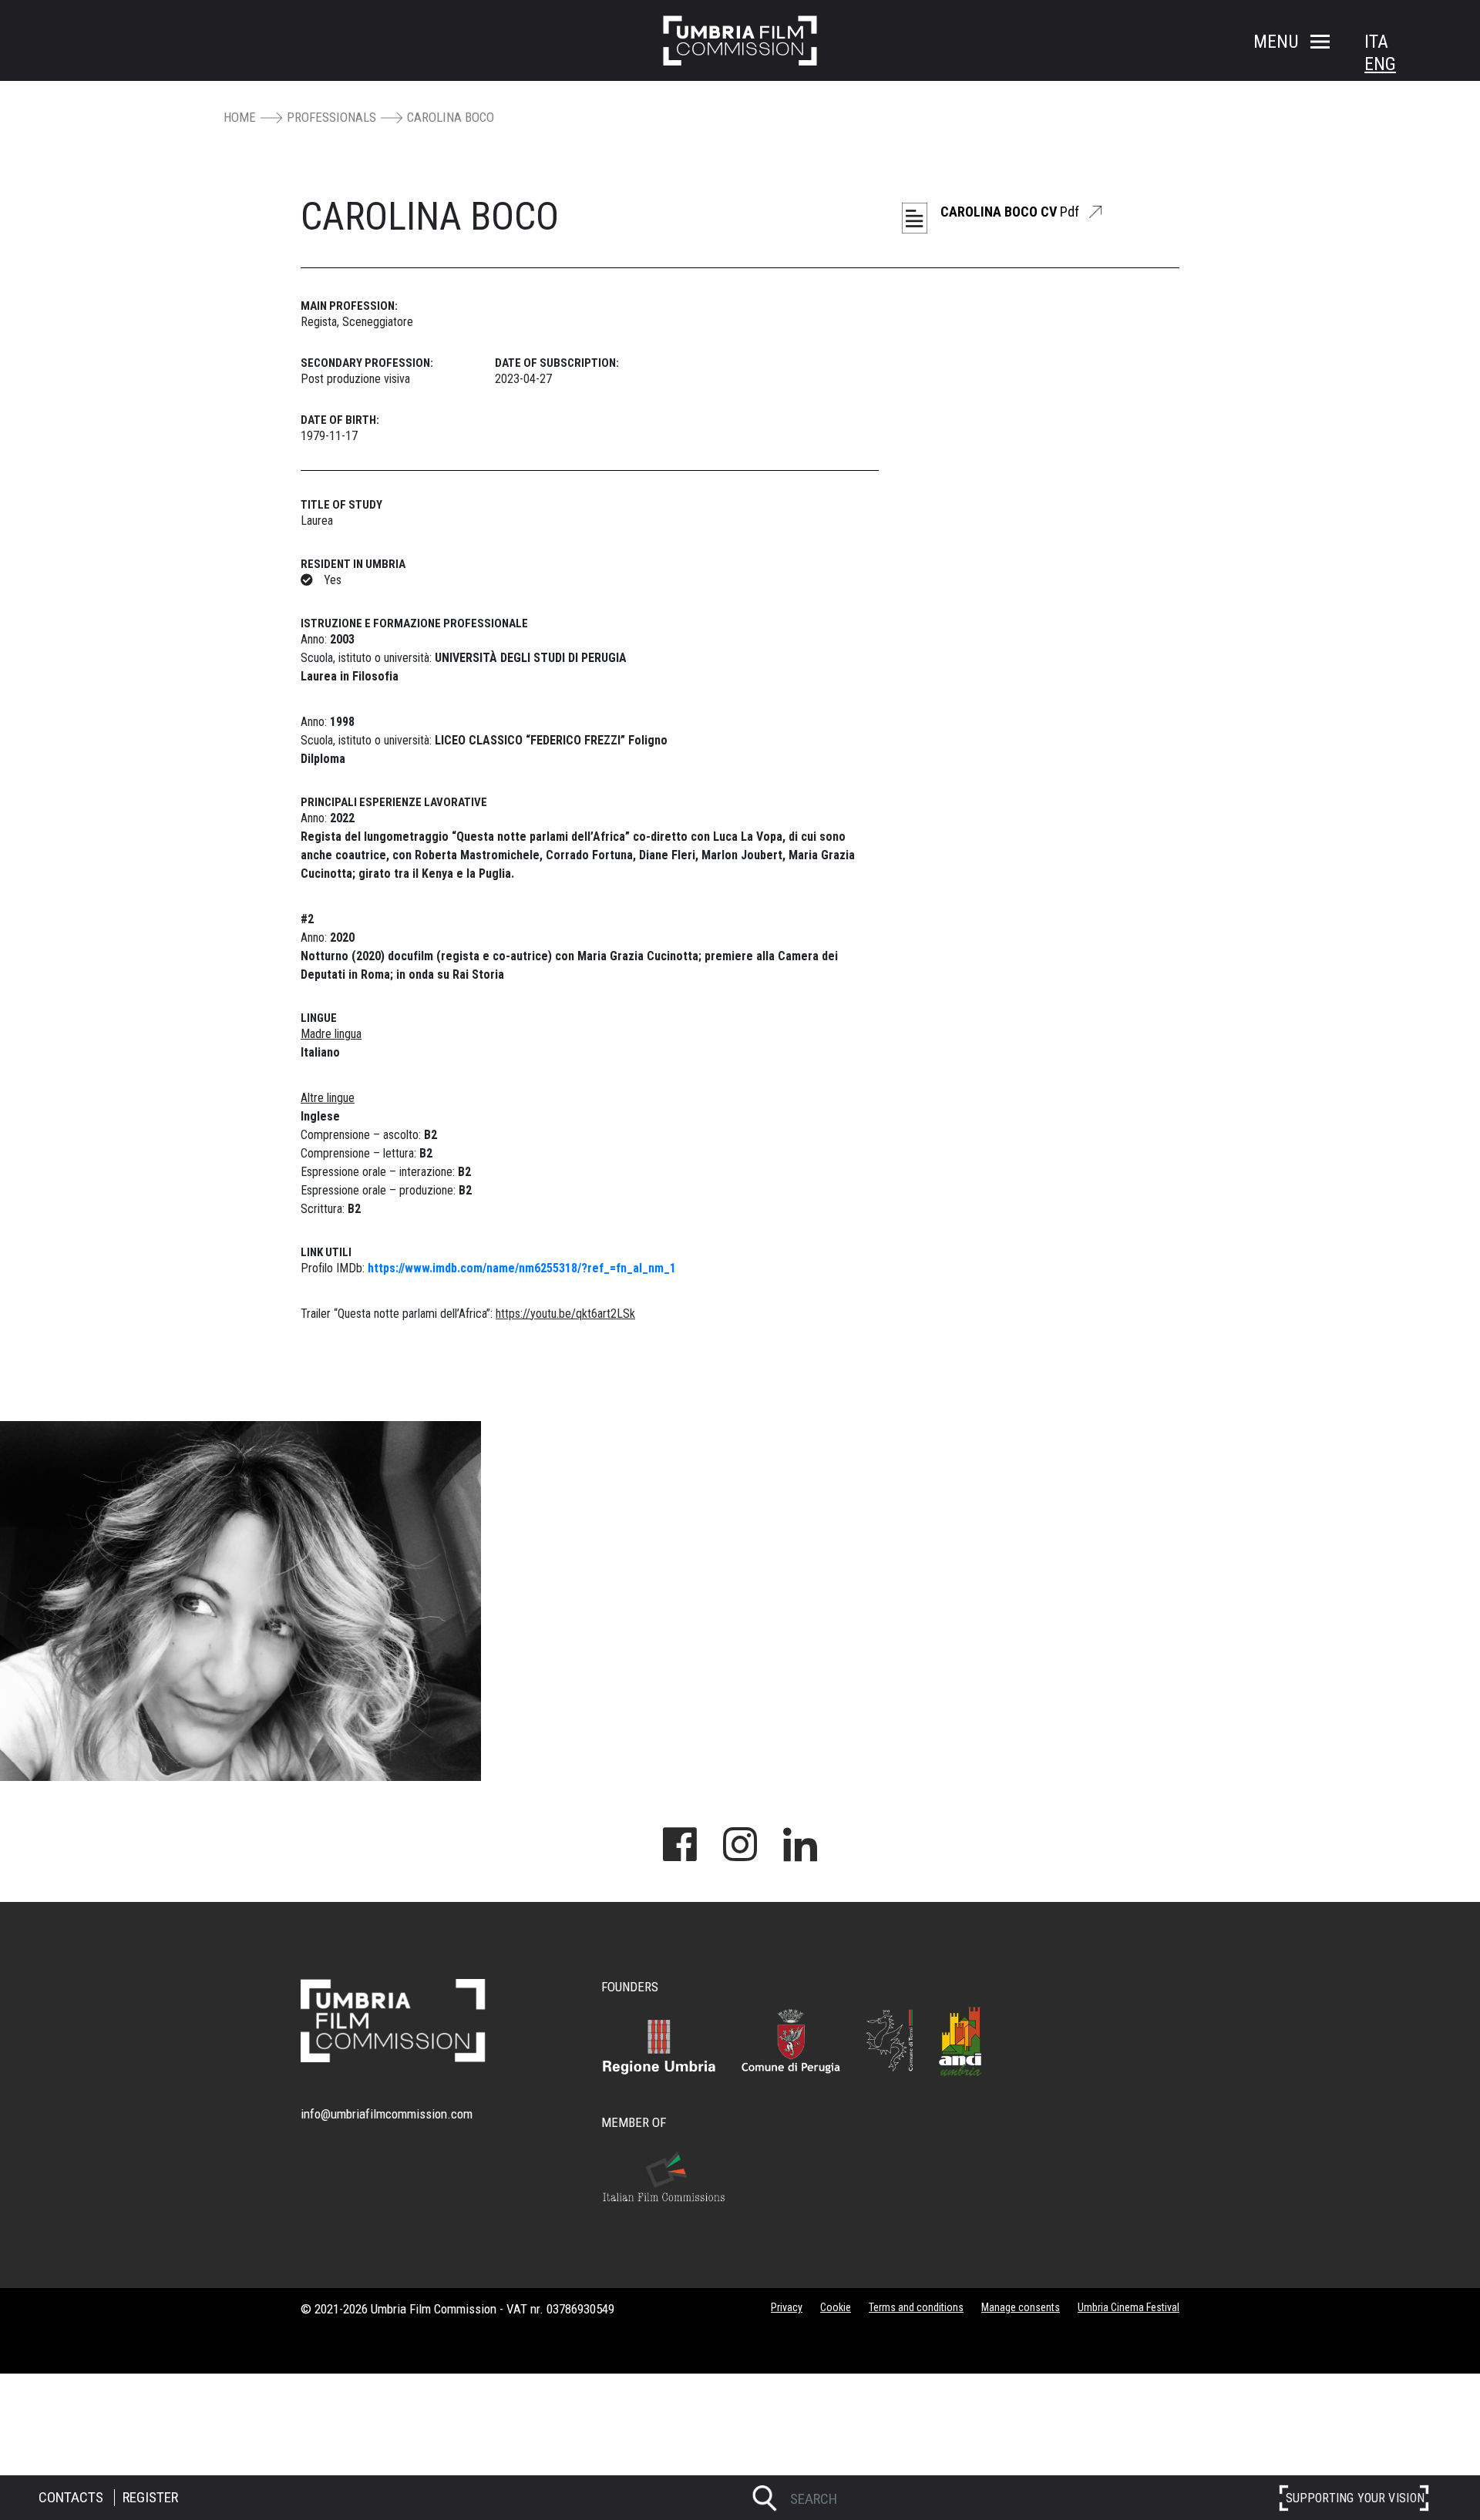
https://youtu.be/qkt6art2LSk (565, 1314)
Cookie (836, 2307)
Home (240, 117)
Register (150, 2497)
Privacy (787, 2307)
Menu (1276, 42)
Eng (1380, 64)
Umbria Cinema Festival (1128, 2307)
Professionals (331, 117)
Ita (1376, 42)
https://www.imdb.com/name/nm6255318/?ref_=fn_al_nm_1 (522, 1268)
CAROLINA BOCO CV (1010, 212)
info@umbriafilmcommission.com (387, 2114)
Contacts (71, 2497)
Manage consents (1021, 2307)
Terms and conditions (916, 2307)
